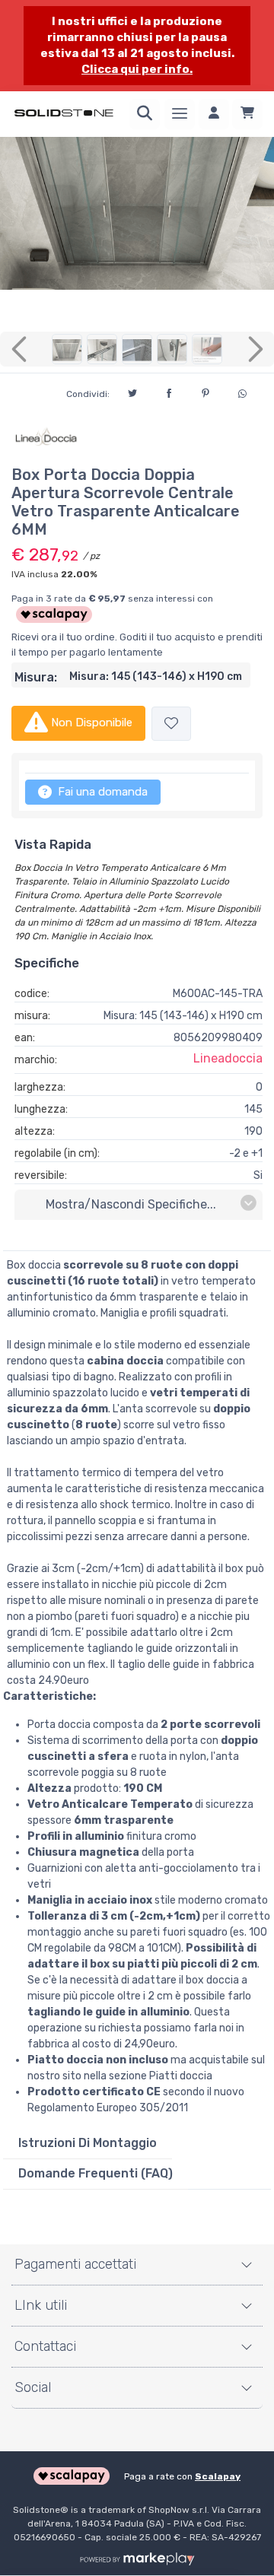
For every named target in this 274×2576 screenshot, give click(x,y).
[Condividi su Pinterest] (205, 391)
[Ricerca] (145, 114)
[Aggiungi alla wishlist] (171, 724)
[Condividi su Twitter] (132, 391)
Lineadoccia (228, 1058)
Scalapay (218, 2476)
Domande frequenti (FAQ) (96, 2173)
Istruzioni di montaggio (88, 2143)
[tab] (88, 2143)
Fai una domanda (101, 792)
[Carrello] (247, 114)
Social (33, 2387)
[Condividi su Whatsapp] (242, 392)
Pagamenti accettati (75, 2264)
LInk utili (41, 2305)
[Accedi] (214, 114)
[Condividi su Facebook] (169, 391)
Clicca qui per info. (137, 69)
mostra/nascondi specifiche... (131, 1204)
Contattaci (45, 2346)
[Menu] (180, 114)
